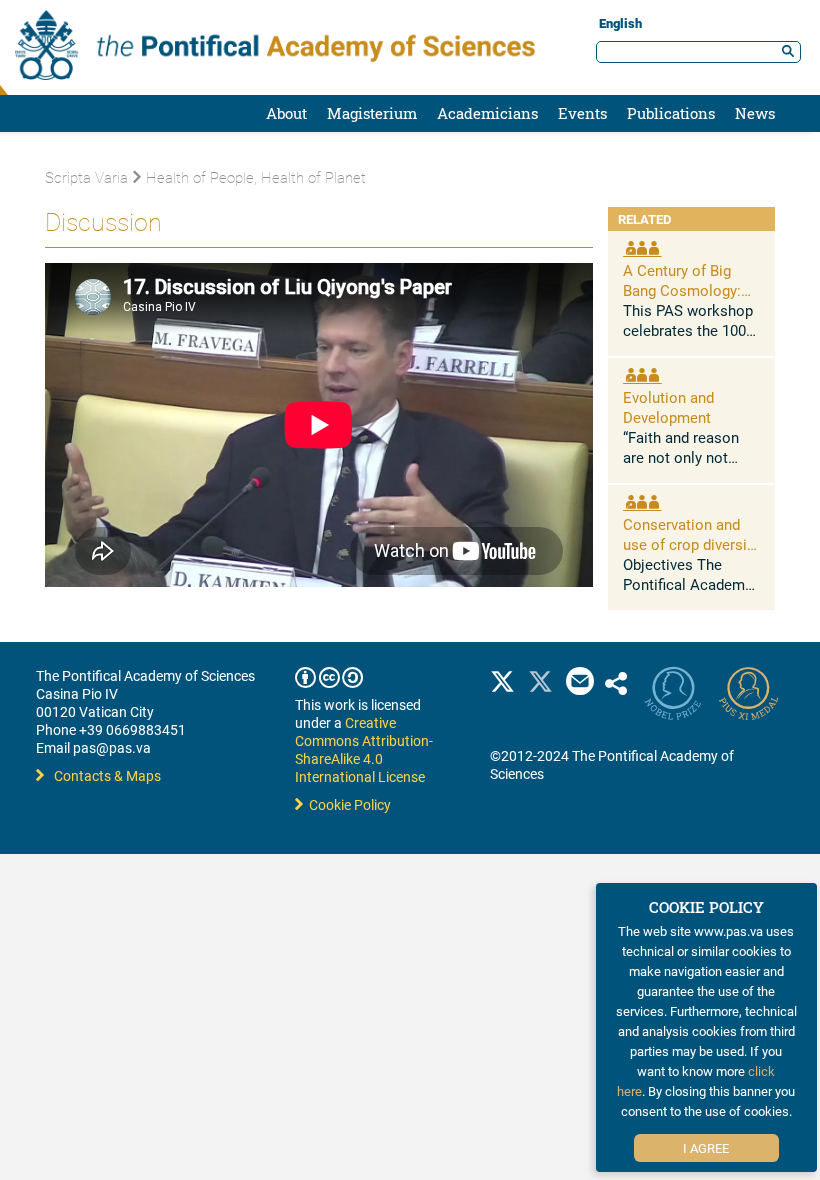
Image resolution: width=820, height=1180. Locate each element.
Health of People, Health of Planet (256, 177)
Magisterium (372, 113)
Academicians (487, 113)
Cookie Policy (347, 804)
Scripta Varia (86, 177)
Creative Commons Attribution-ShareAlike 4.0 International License (364, 749)
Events (582, 113)
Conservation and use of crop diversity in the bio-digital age (691, 544)
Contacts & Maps (107, 775)
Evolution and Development (668, 407)
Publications (671, 113)
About (286, 113)
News (755, 113)
